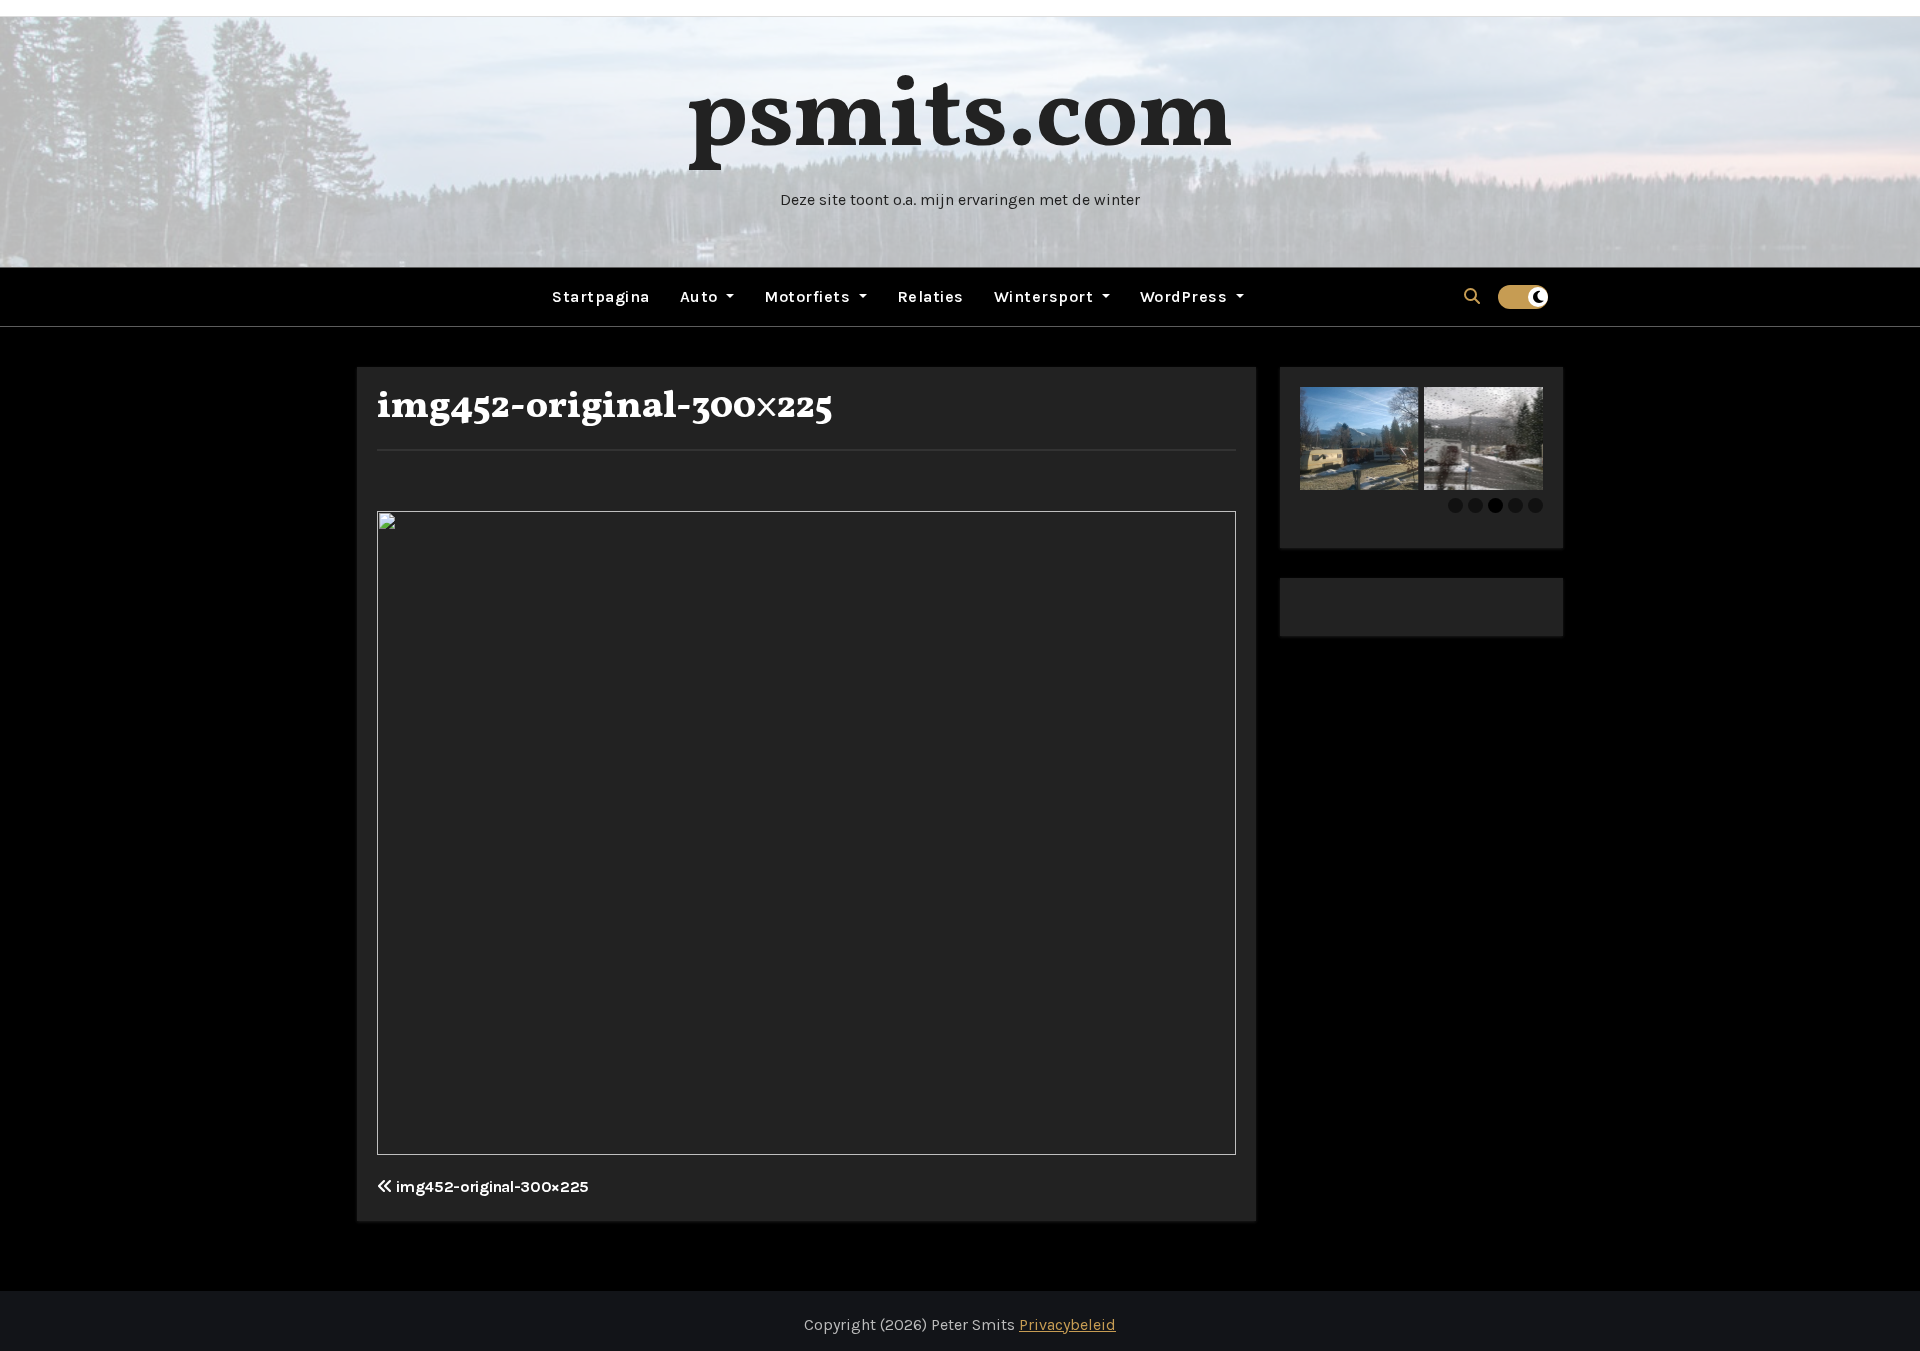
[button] (1472, 296)
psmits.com (960, 119)
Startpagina (601, 296)
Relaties (930, 296)
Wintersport (1046, 296)
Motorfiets (809, 296)
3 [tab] (1495, 505)
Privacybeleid (1067, 1324)
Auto (701, 296)
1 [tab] (1455, 505)
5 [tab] (1535, 505)
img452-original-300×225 (605, 407)
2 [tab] (1475, 505)
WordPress (1186, 296)
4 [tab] (1515, 505)
